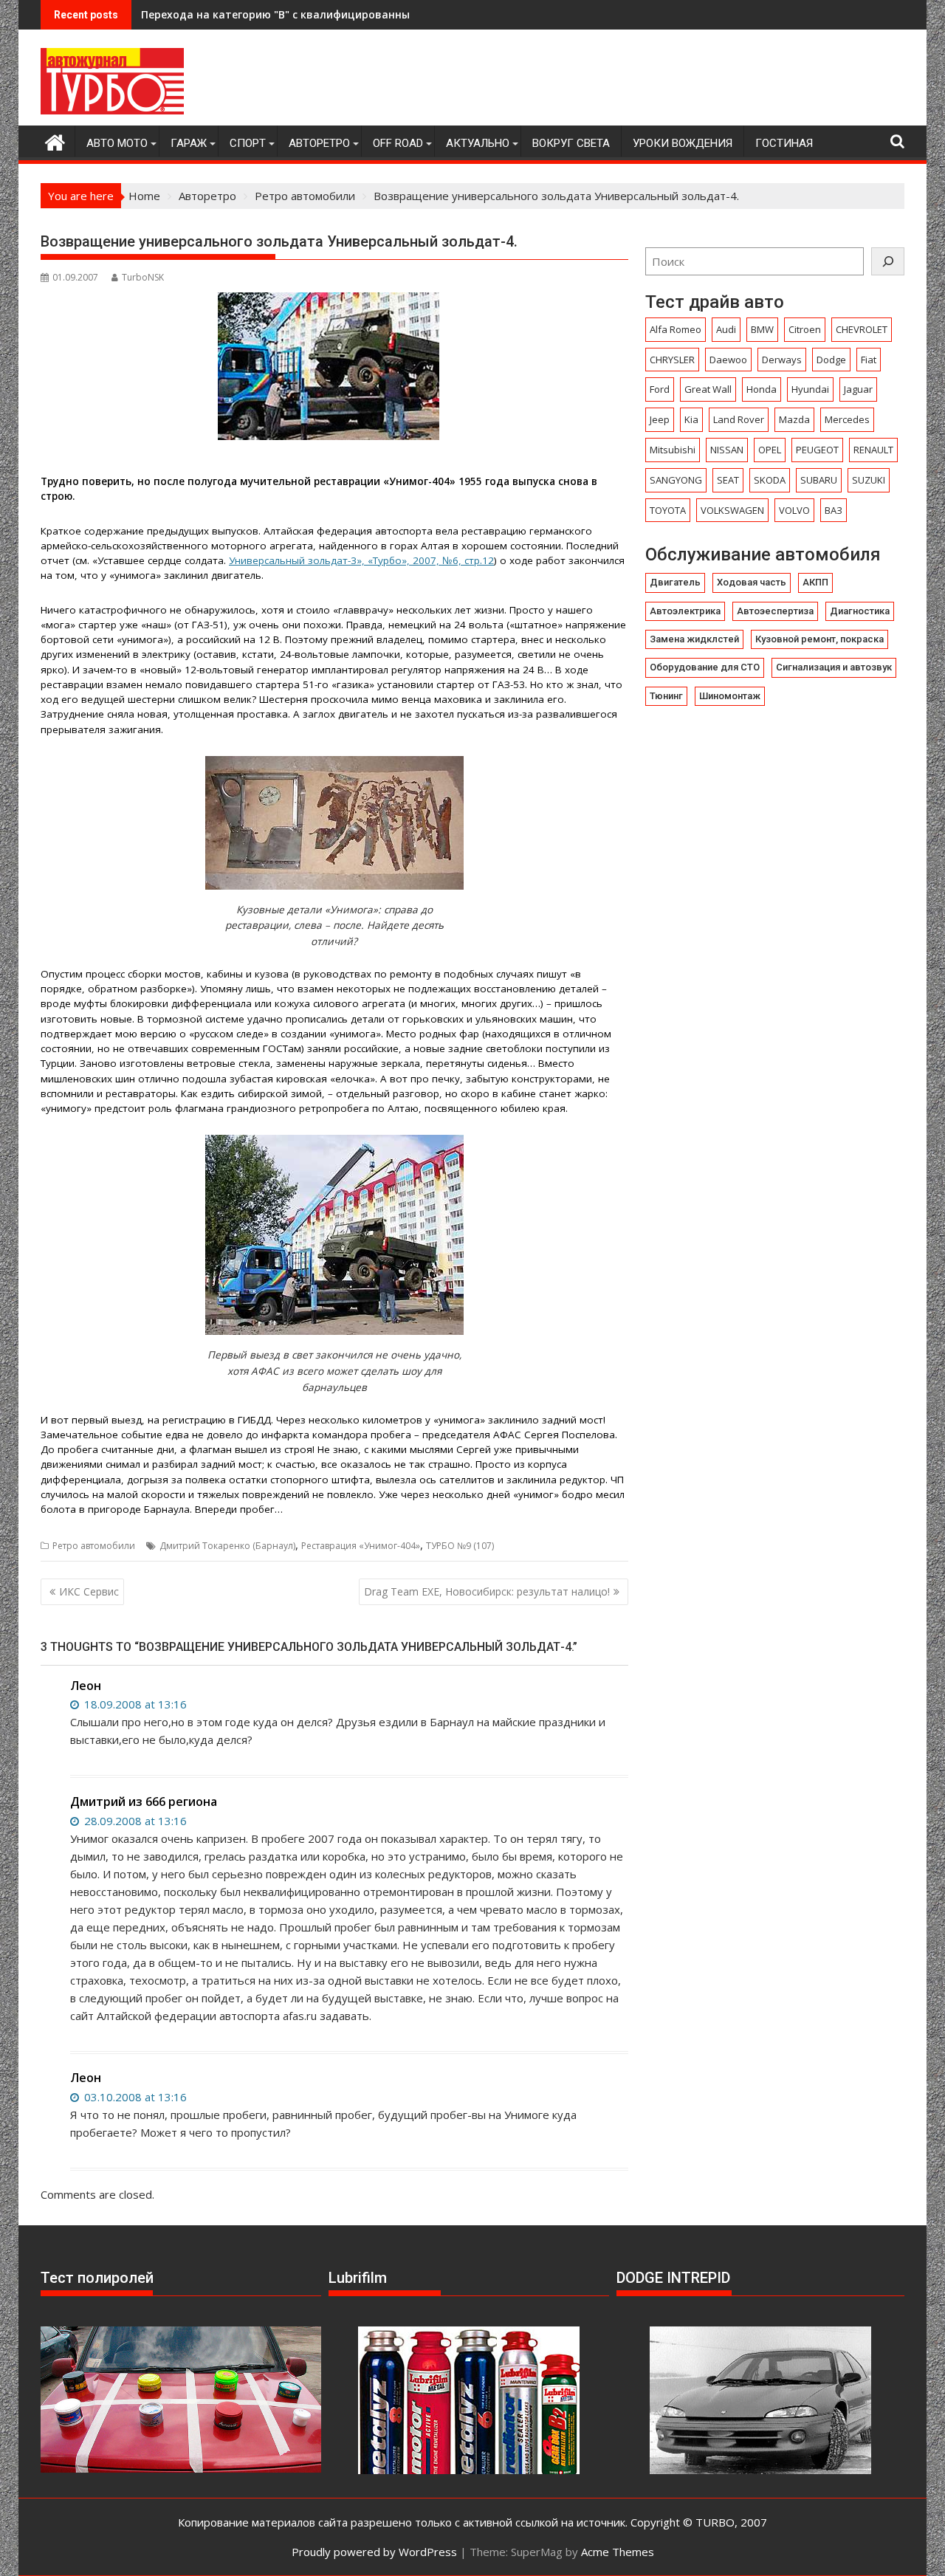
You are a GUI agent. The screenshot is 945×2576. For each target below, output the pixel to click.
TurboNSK (143, 277)
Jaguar (858, 389)
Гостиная (784, 143)
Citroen (805, 329)
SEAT (728, 480)
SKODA (770, 480)
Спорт (248, 143)
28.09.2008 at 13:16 (134, 1821)
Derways (782, 360)
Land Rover (739, 419)
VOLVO (794, 510)
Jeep (660, 419)
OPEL (770, 450)
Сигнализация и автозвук (834, 667)
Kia (691, 419)
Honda (762, 389)
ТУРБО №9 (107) (460, 1546)
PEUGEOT (817, 450)
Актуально (478, 143)
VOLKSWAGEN (732, 510)
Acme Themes (618, 2552)
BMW (762, 329)
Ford (660, 389)
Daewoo (728, 360)
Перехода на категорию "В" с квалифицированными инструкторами (327, 14)
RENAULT (873, 450)
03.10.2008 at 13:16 (134, 2097)
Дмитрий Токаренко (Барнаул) (227, 1546)
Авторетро (319, 143)
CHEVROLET (862, 329)
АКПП (815, 582)
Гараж (189, 143)
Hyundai (810, 389)
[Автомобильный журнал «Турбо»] (55, 141)
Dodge (831, 360)
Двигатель (675, 582)
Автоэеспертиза (775, 611)
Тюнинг (666, 696)
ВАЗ (834, 510)
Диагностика (860, 611)
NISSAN (727, 450)
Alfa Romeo (676, 329)
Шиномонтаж (730, 696)
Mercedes (847, 419)
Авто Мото (117, 143)
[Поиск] (888, 261)
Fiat (869, 360)
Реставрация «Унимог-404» (361, 1546)
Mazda (794, 419)
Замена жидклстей (694, 639)
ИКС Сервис (89, 1591)
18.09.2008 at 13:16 (134, 1704)
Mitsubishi (673, 450)
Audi (726, 329)
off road (398, 143)
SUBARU (819, 480)
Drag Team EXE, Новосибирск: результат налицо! (487, 1591)
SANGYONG (676, 480)
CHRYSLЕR (672, 360)
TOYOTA (668, 510)
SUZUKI (869, 480)
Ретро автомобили (94, 1546)
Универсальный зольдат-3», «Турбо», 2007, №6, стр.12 (361, 560)
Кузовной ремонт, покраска (819, 639)
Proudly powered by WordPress (374, 2552)
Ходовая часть (752, 582)
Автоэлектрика (685, 611)
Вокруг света (571, 143)
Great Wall (708, 389)
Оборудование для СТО (705, 667)
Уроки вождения (683, 143)
